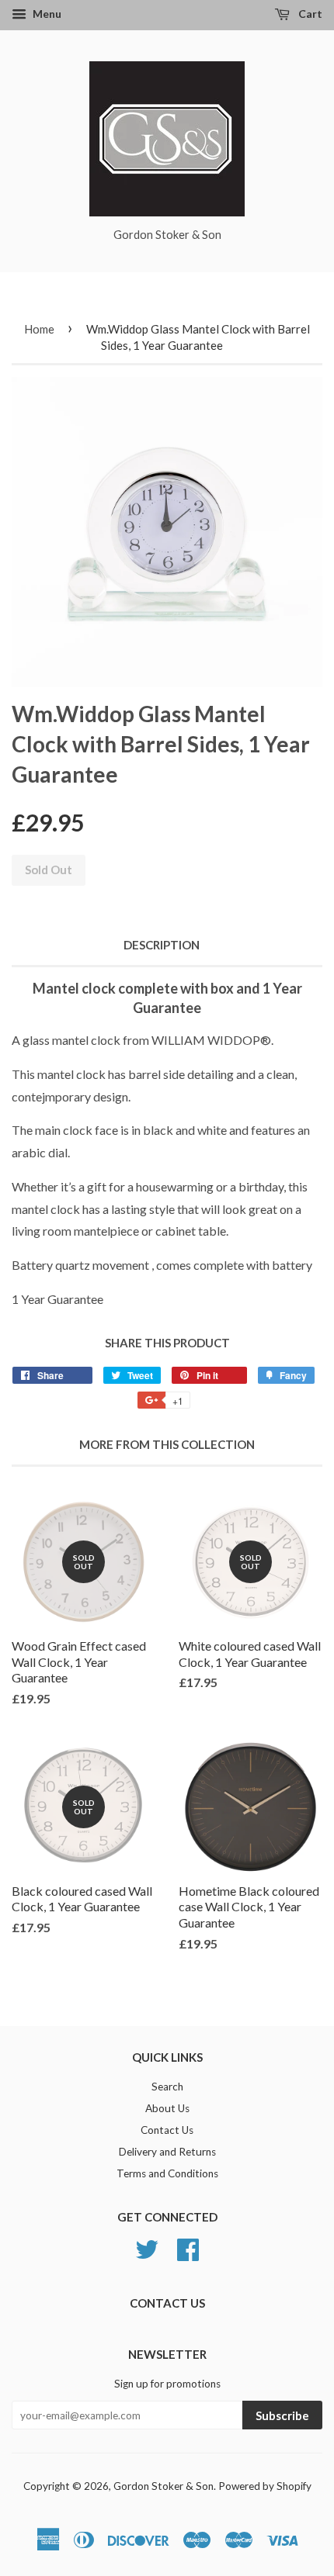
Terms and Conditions (167, 2173)
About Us (167, 2108)
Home (39, 329)
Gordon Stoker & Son (164, 2486)
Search (167, 2087)
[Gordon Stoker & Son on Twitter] (147, 2247)
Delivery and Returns (167, 2152)
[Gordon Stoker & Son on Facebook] (188, 2247)
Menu (46, 14)
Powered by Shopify (265, 2486)
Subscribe (282, 2415)
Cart (309, 14)
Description (162, 945)
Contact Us (167, 2130)
